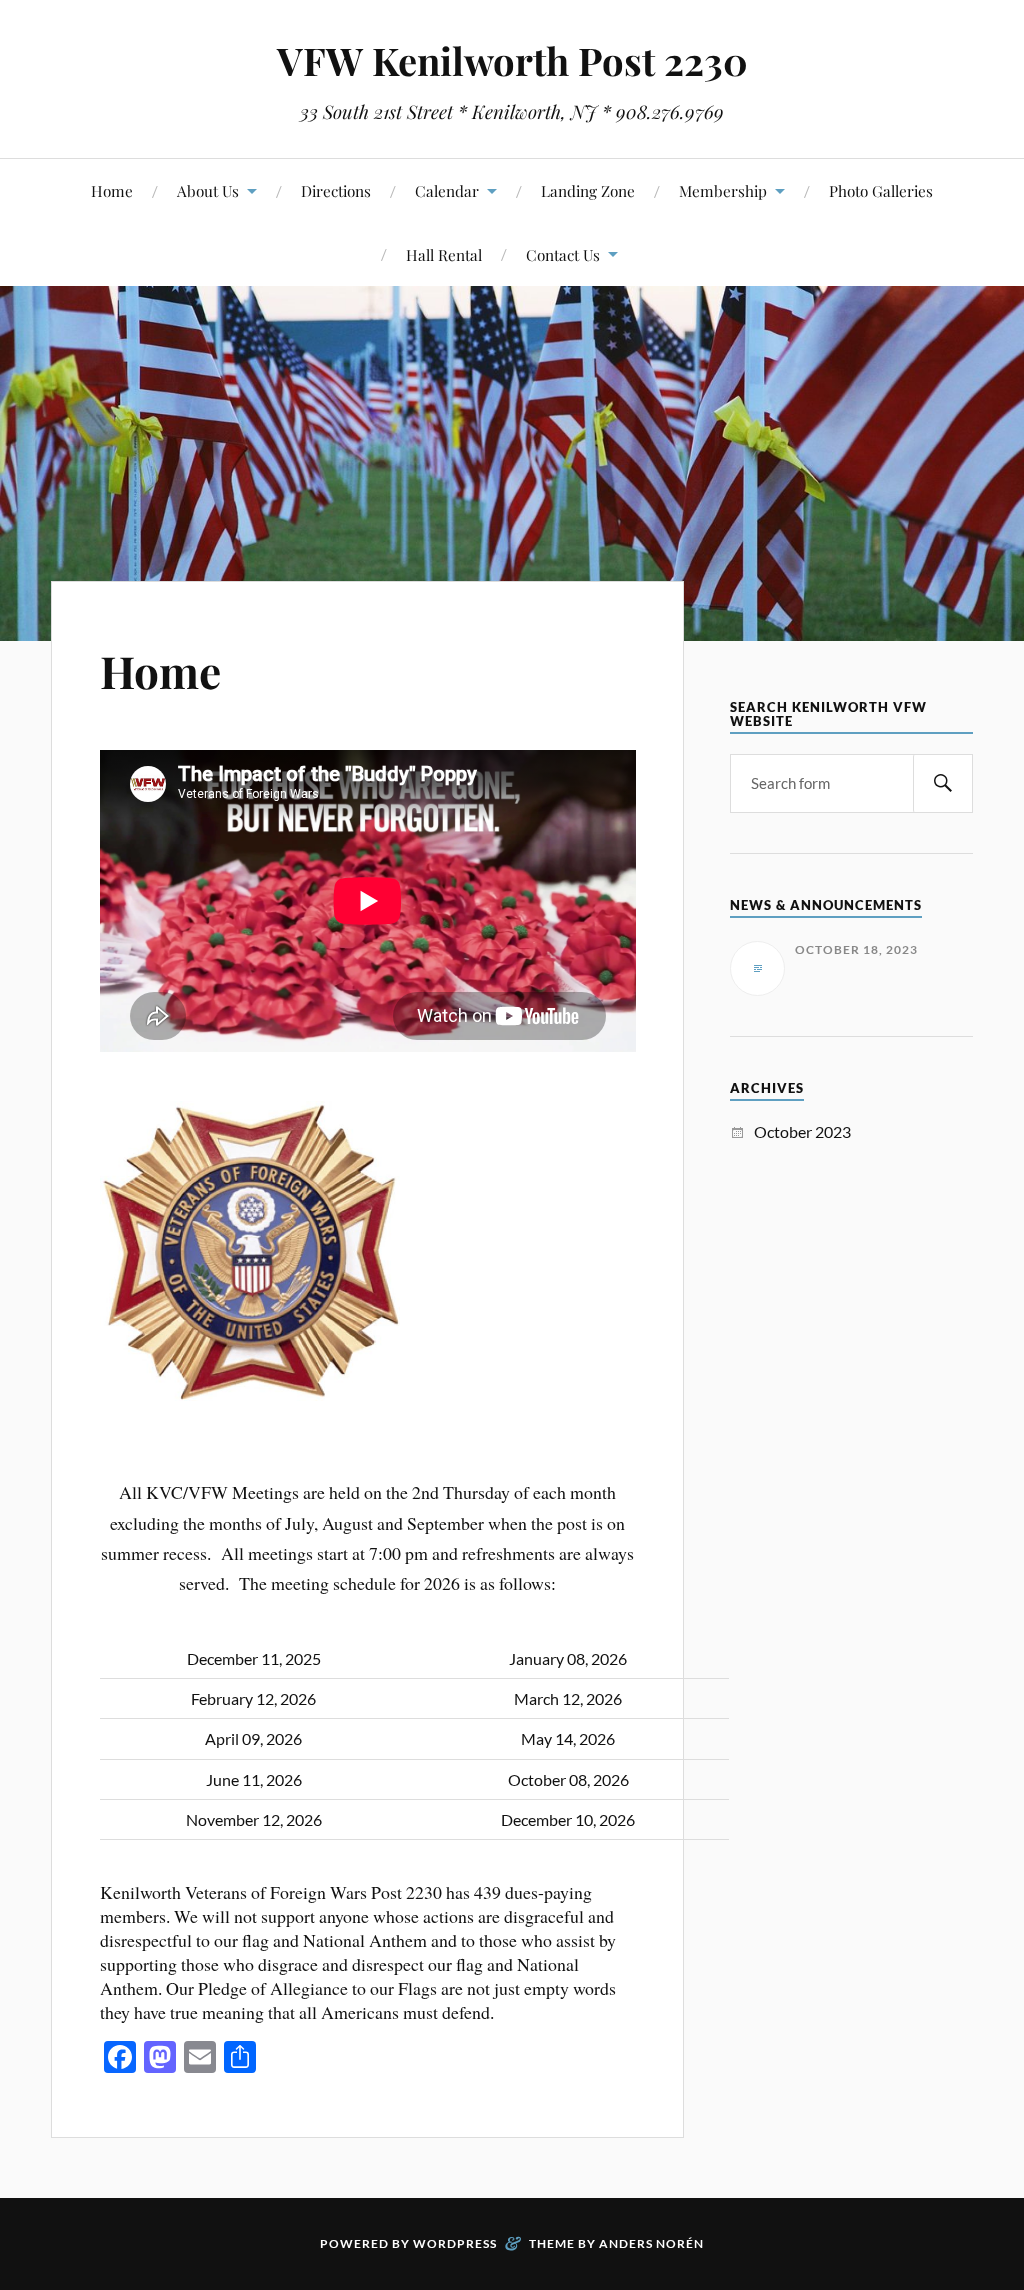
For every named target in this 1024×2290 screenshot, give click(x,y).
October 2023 (802, 1131)
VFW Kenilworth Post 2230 (512, 60)
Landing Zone (588, 190)
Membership (723, 190)
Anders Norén (651, 2243)
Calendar (447, 190)
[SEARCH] (943, 783)
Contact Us (563, 254)
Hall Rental (444, 254)
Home (112, 190)
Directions (336, 190)
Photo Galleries (881, 190)
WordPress (455, 2243)
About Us (208, 190)
